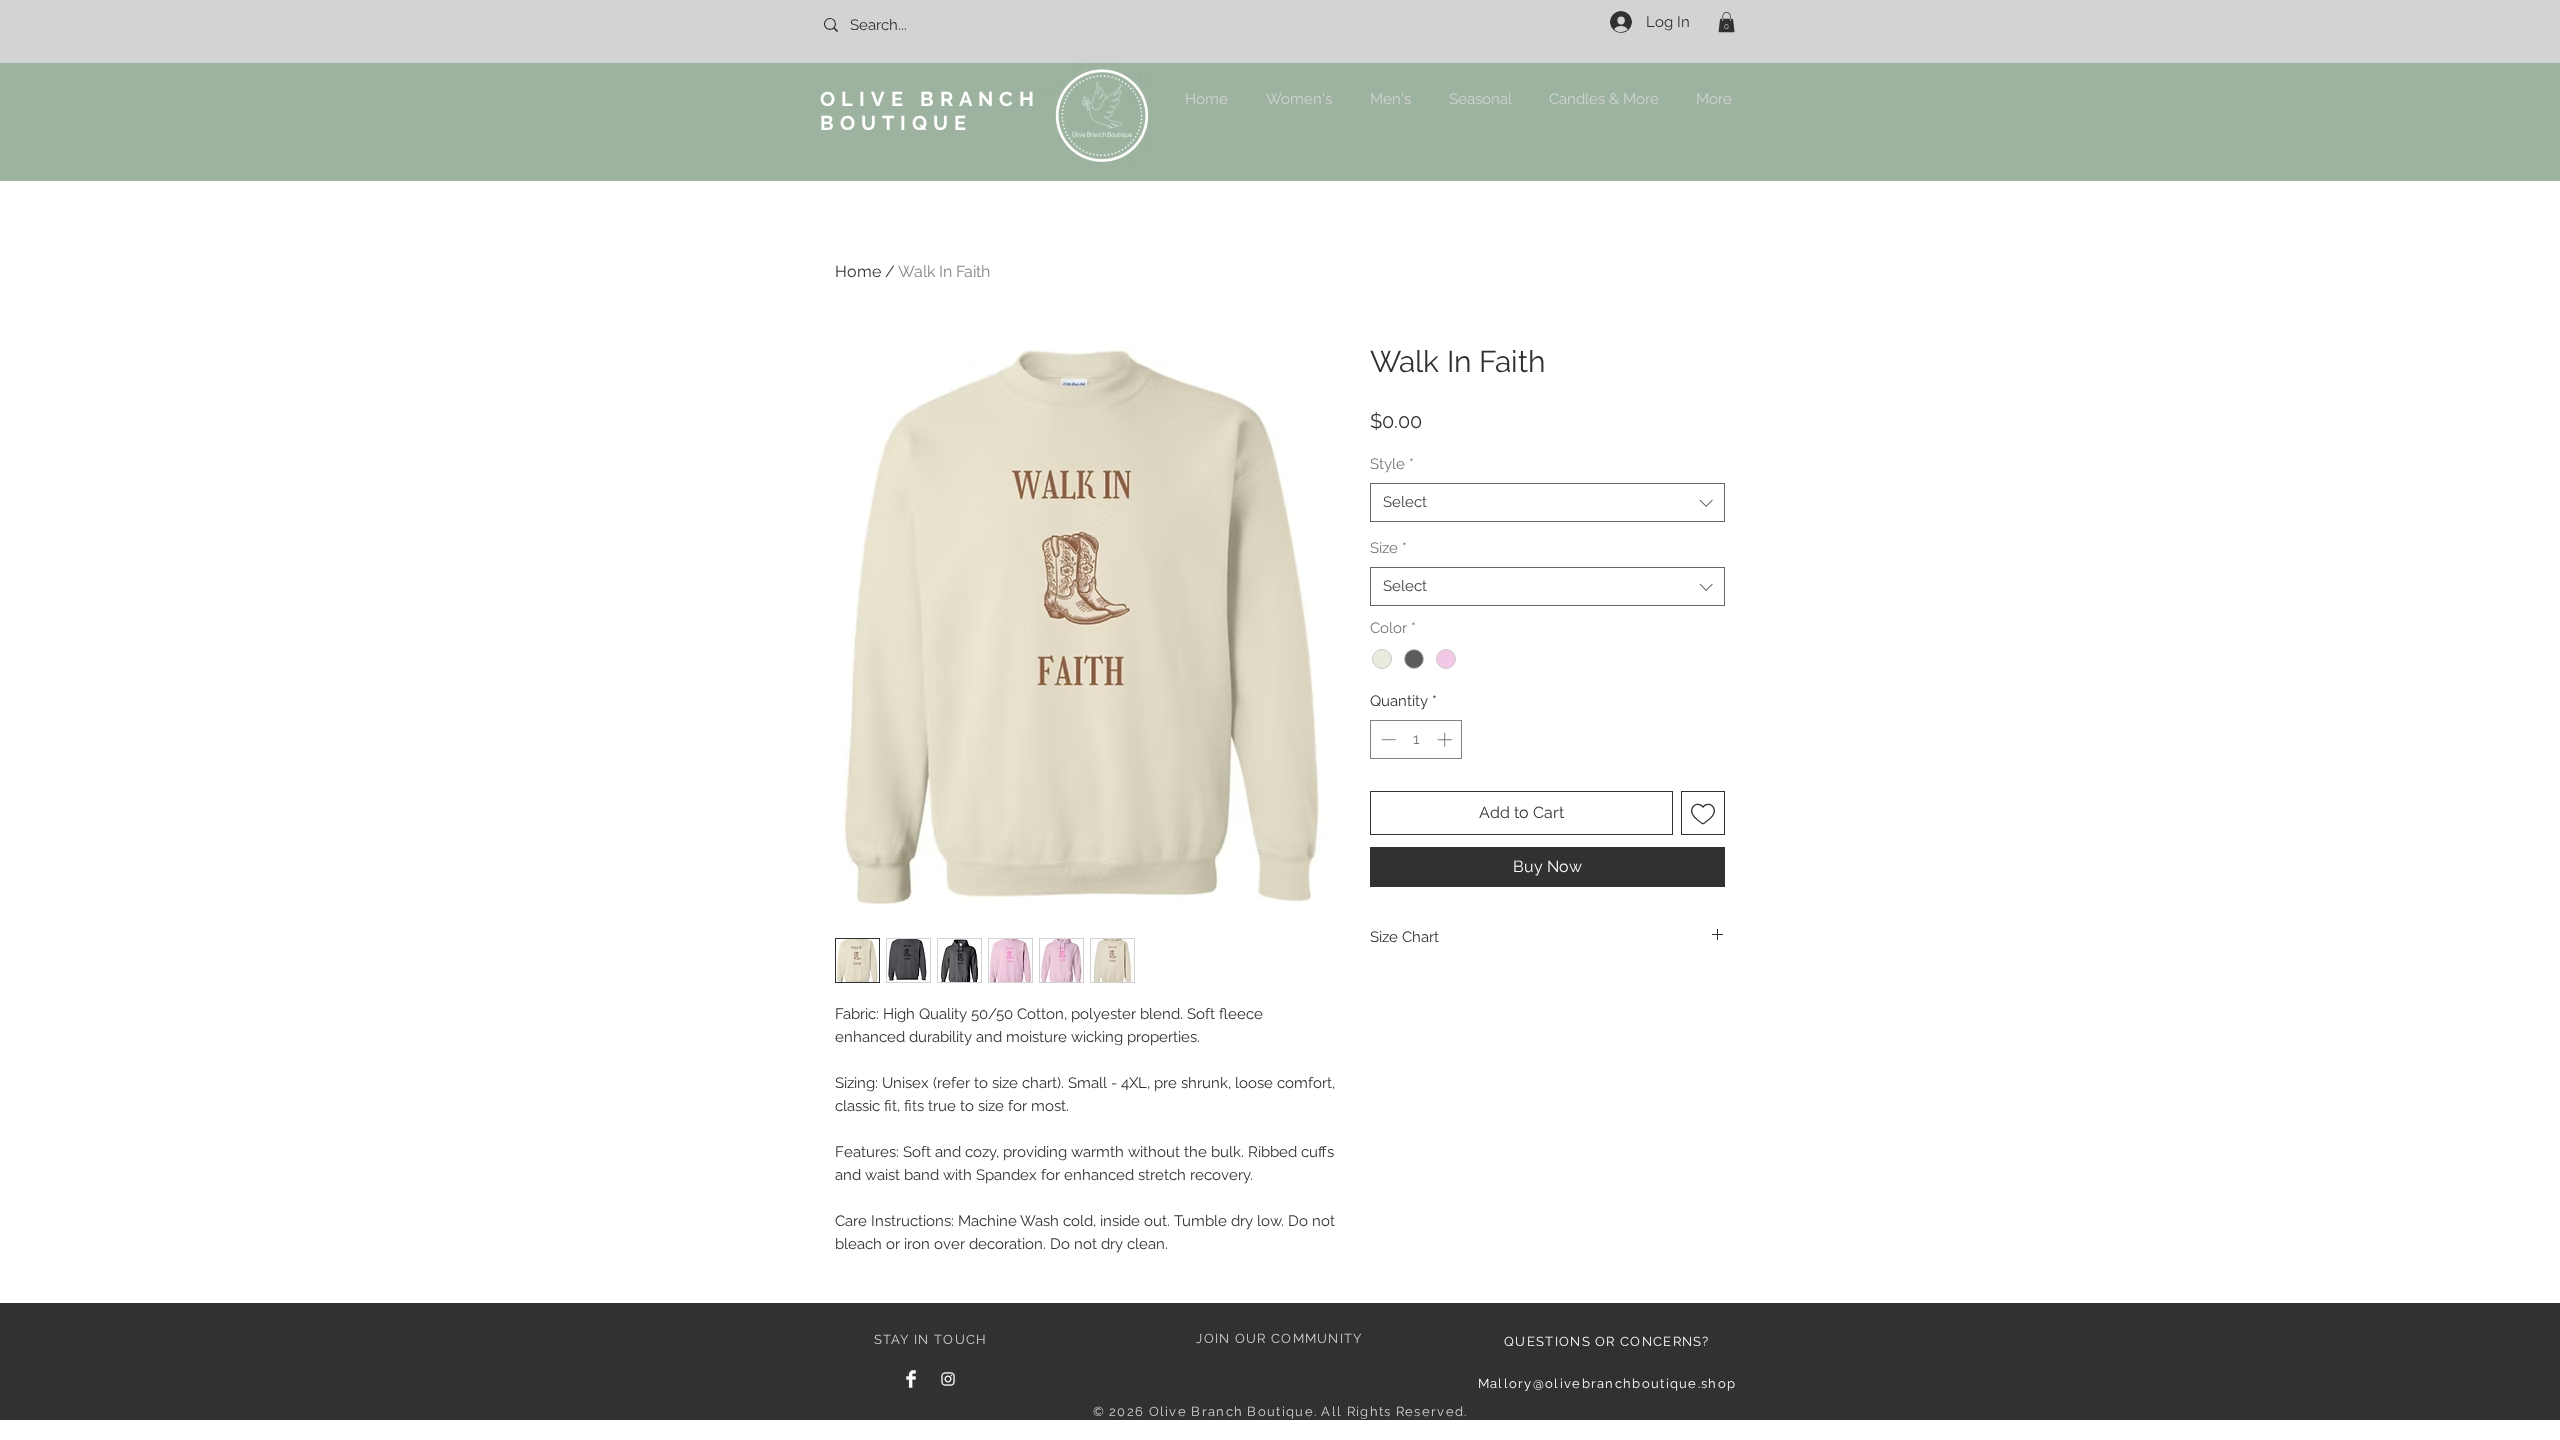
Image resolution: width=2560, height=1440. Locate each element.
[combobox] (1547, 502)
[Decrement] (1386, 739)
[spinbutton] (1416, 739)
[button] (1726, 22)
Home (858, 271)
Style (1392, 464)
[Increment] (1446, 739)
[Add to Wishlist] (1703, 813)
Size (1388, 548)
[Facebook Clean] (911, 1379)
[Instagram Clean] (948, 1379)
